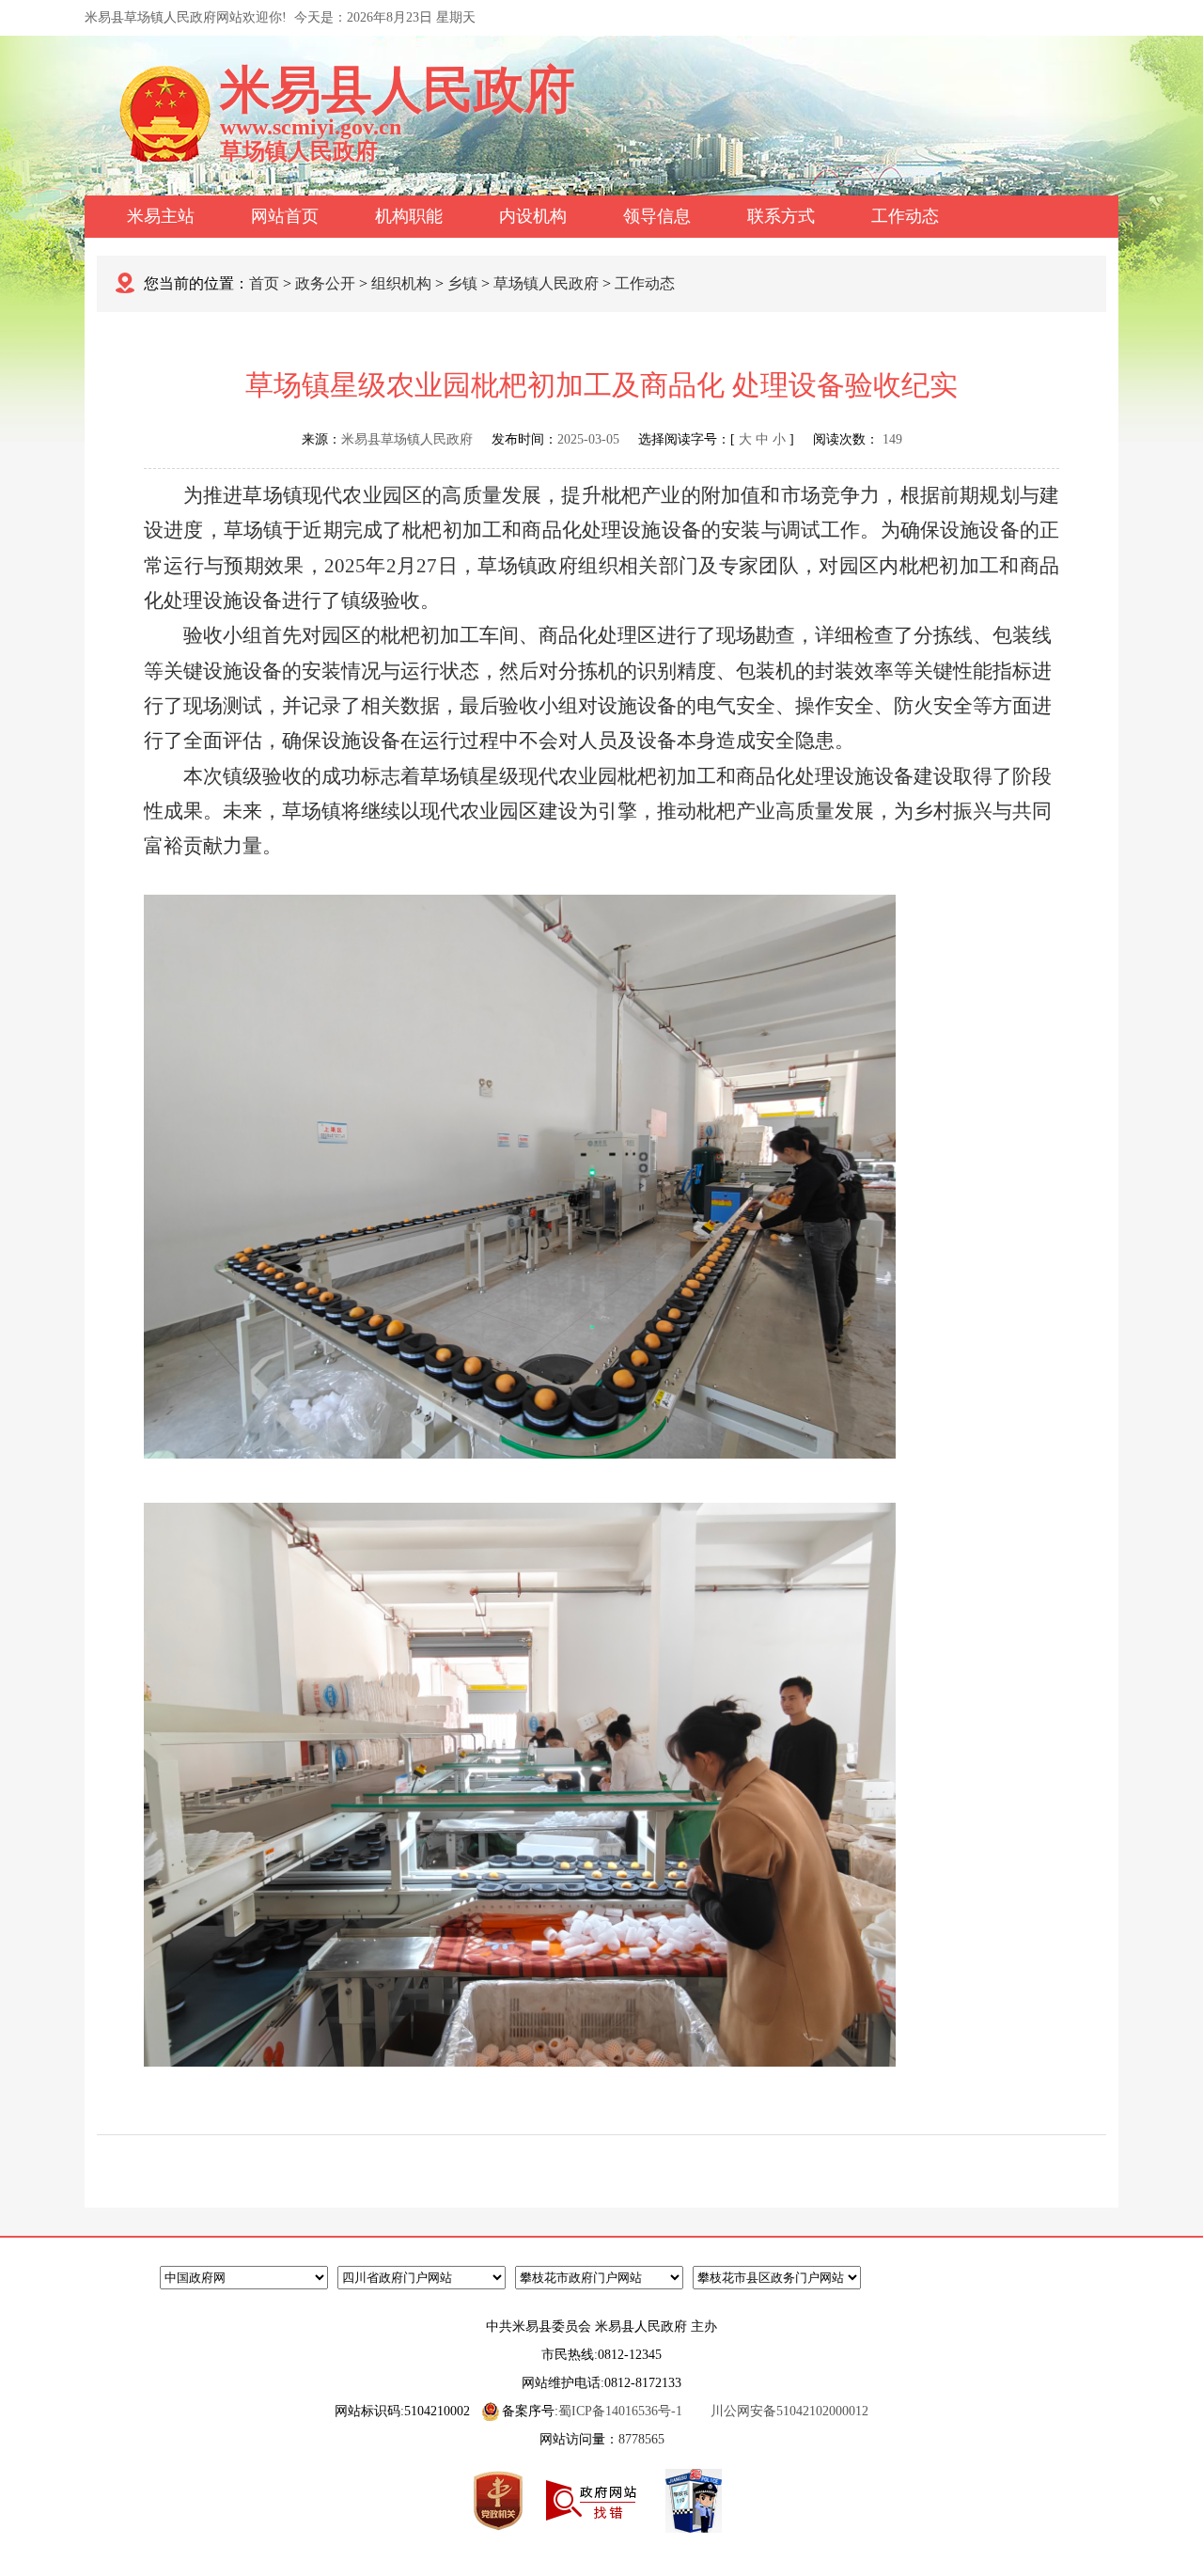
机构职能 (409, 216)
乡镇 (462, 283)
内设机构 (533, 216)
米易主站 (161, 216)
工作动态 (905, 216)
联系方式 (781, 216)
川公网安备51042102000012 (789, 2411)
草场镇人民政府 (546, 283)
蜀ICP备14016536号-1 (620, 2411)
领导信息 (657, 216)
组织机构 (401, 283)
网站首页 (285, 216)
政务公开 (325, 283)
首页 (264, 283)
